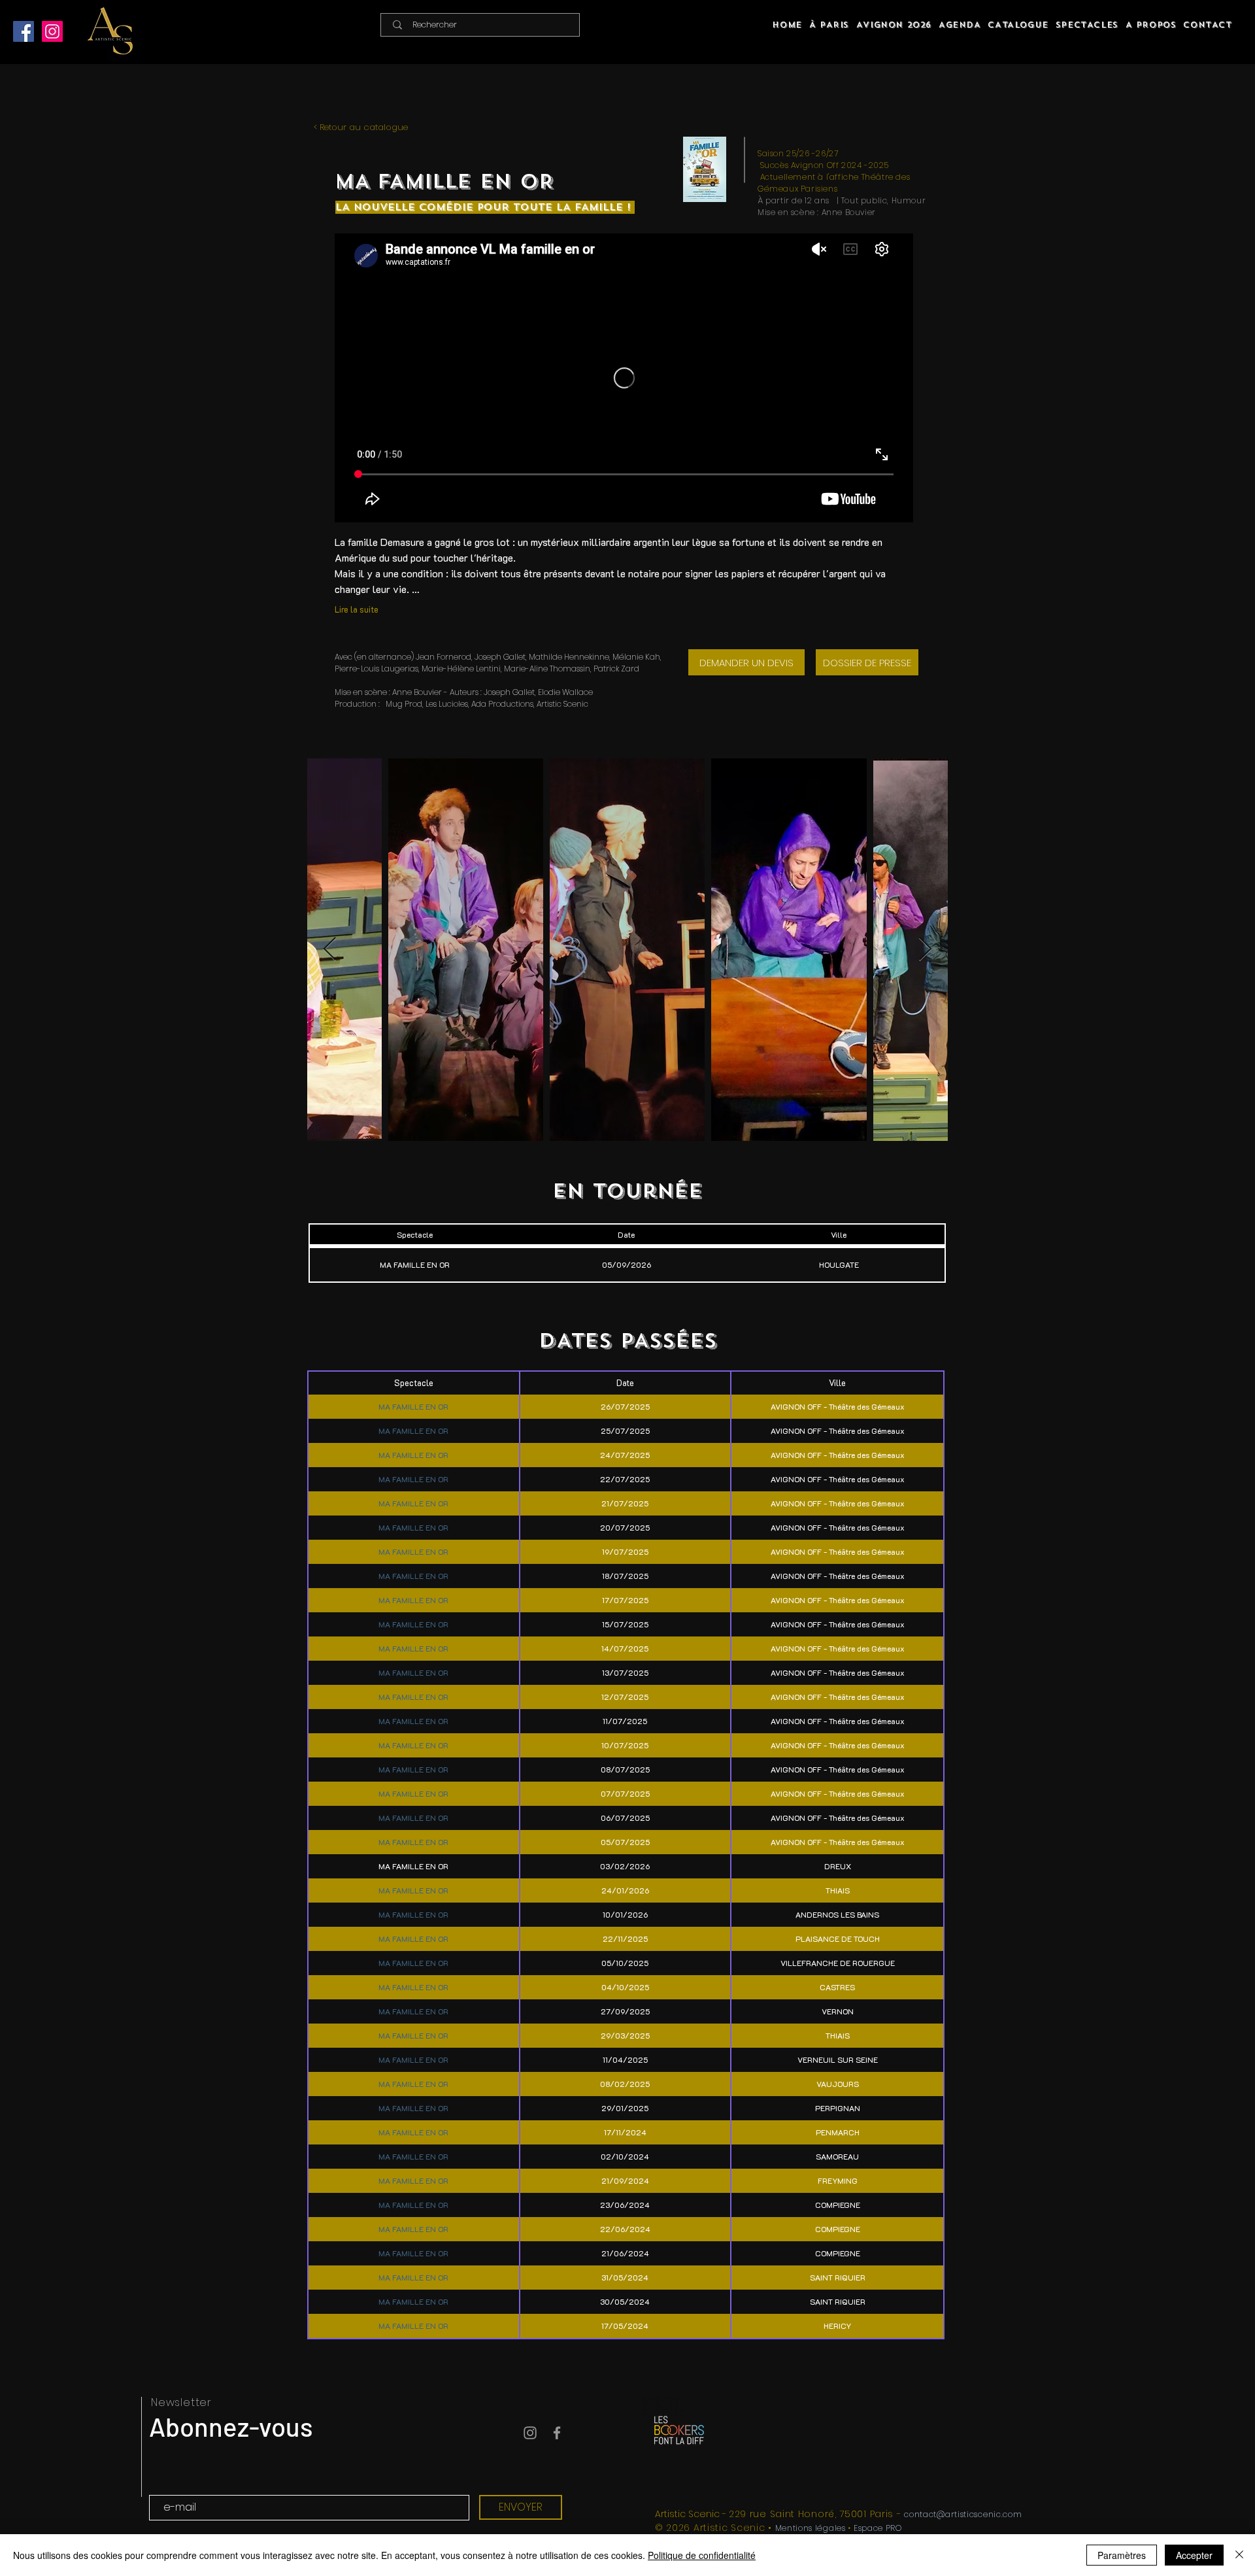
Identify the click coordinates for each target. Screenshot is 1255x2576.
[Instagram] (52, 31)
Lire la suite (357, 609)
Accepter (1194, 2555)
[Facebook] (24, 31)
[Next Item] (925, 950)
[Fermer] (1239, 2555)
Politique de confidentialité (702, 2555)
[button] (1087, 25)
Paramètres (1122, 2555)
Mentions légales (811, 2528)
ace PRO (885, 2528)
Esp (861, 2528)
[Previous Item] (330, 950)
